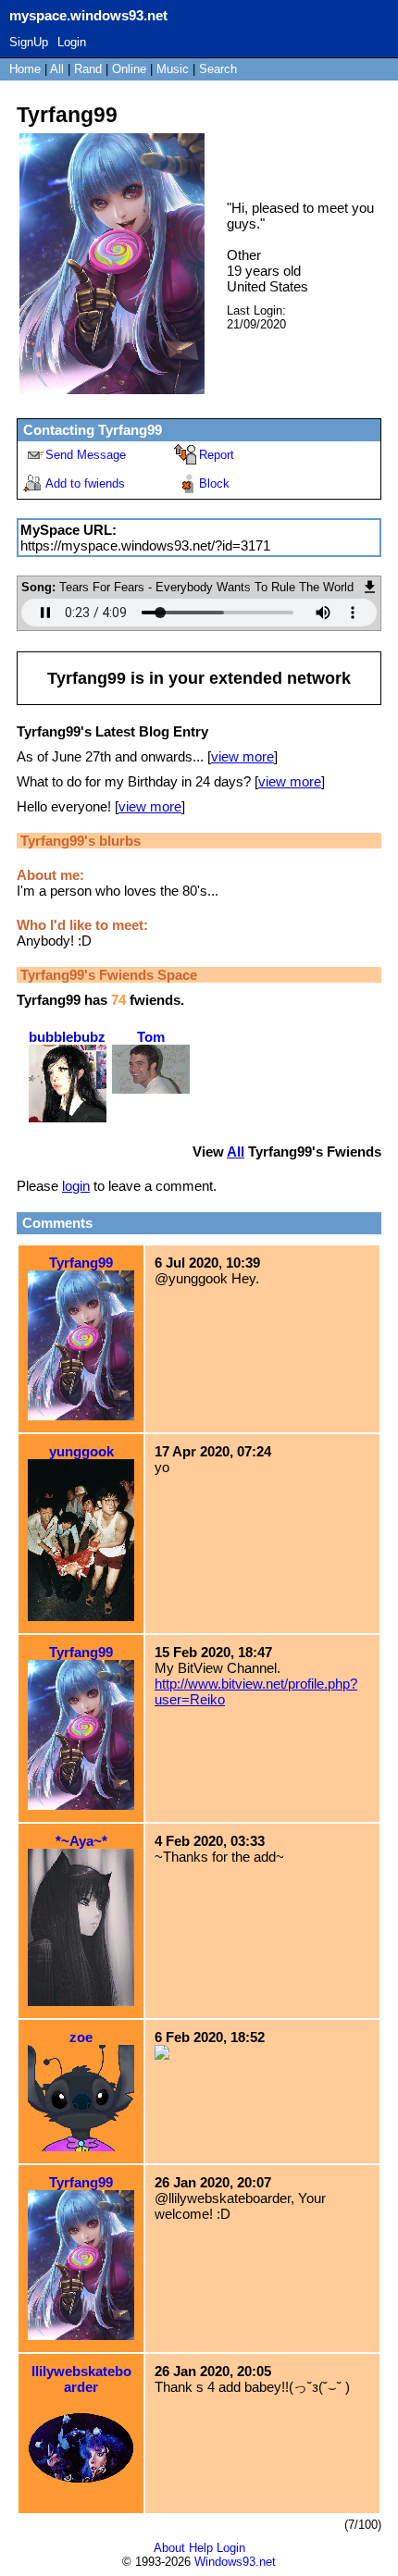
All (59, 69)
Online (129, 69)
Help (201, 2548)
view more (243, 756)
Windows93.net (235, 2562)
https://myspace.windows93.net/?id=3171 (145, 545)
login (76, 1186)
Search (218, 69)
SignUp (29, 42)
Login (72, 42)
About (169, 2548)
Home (25, 69)
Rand (88, 69)
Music (173, 69)
